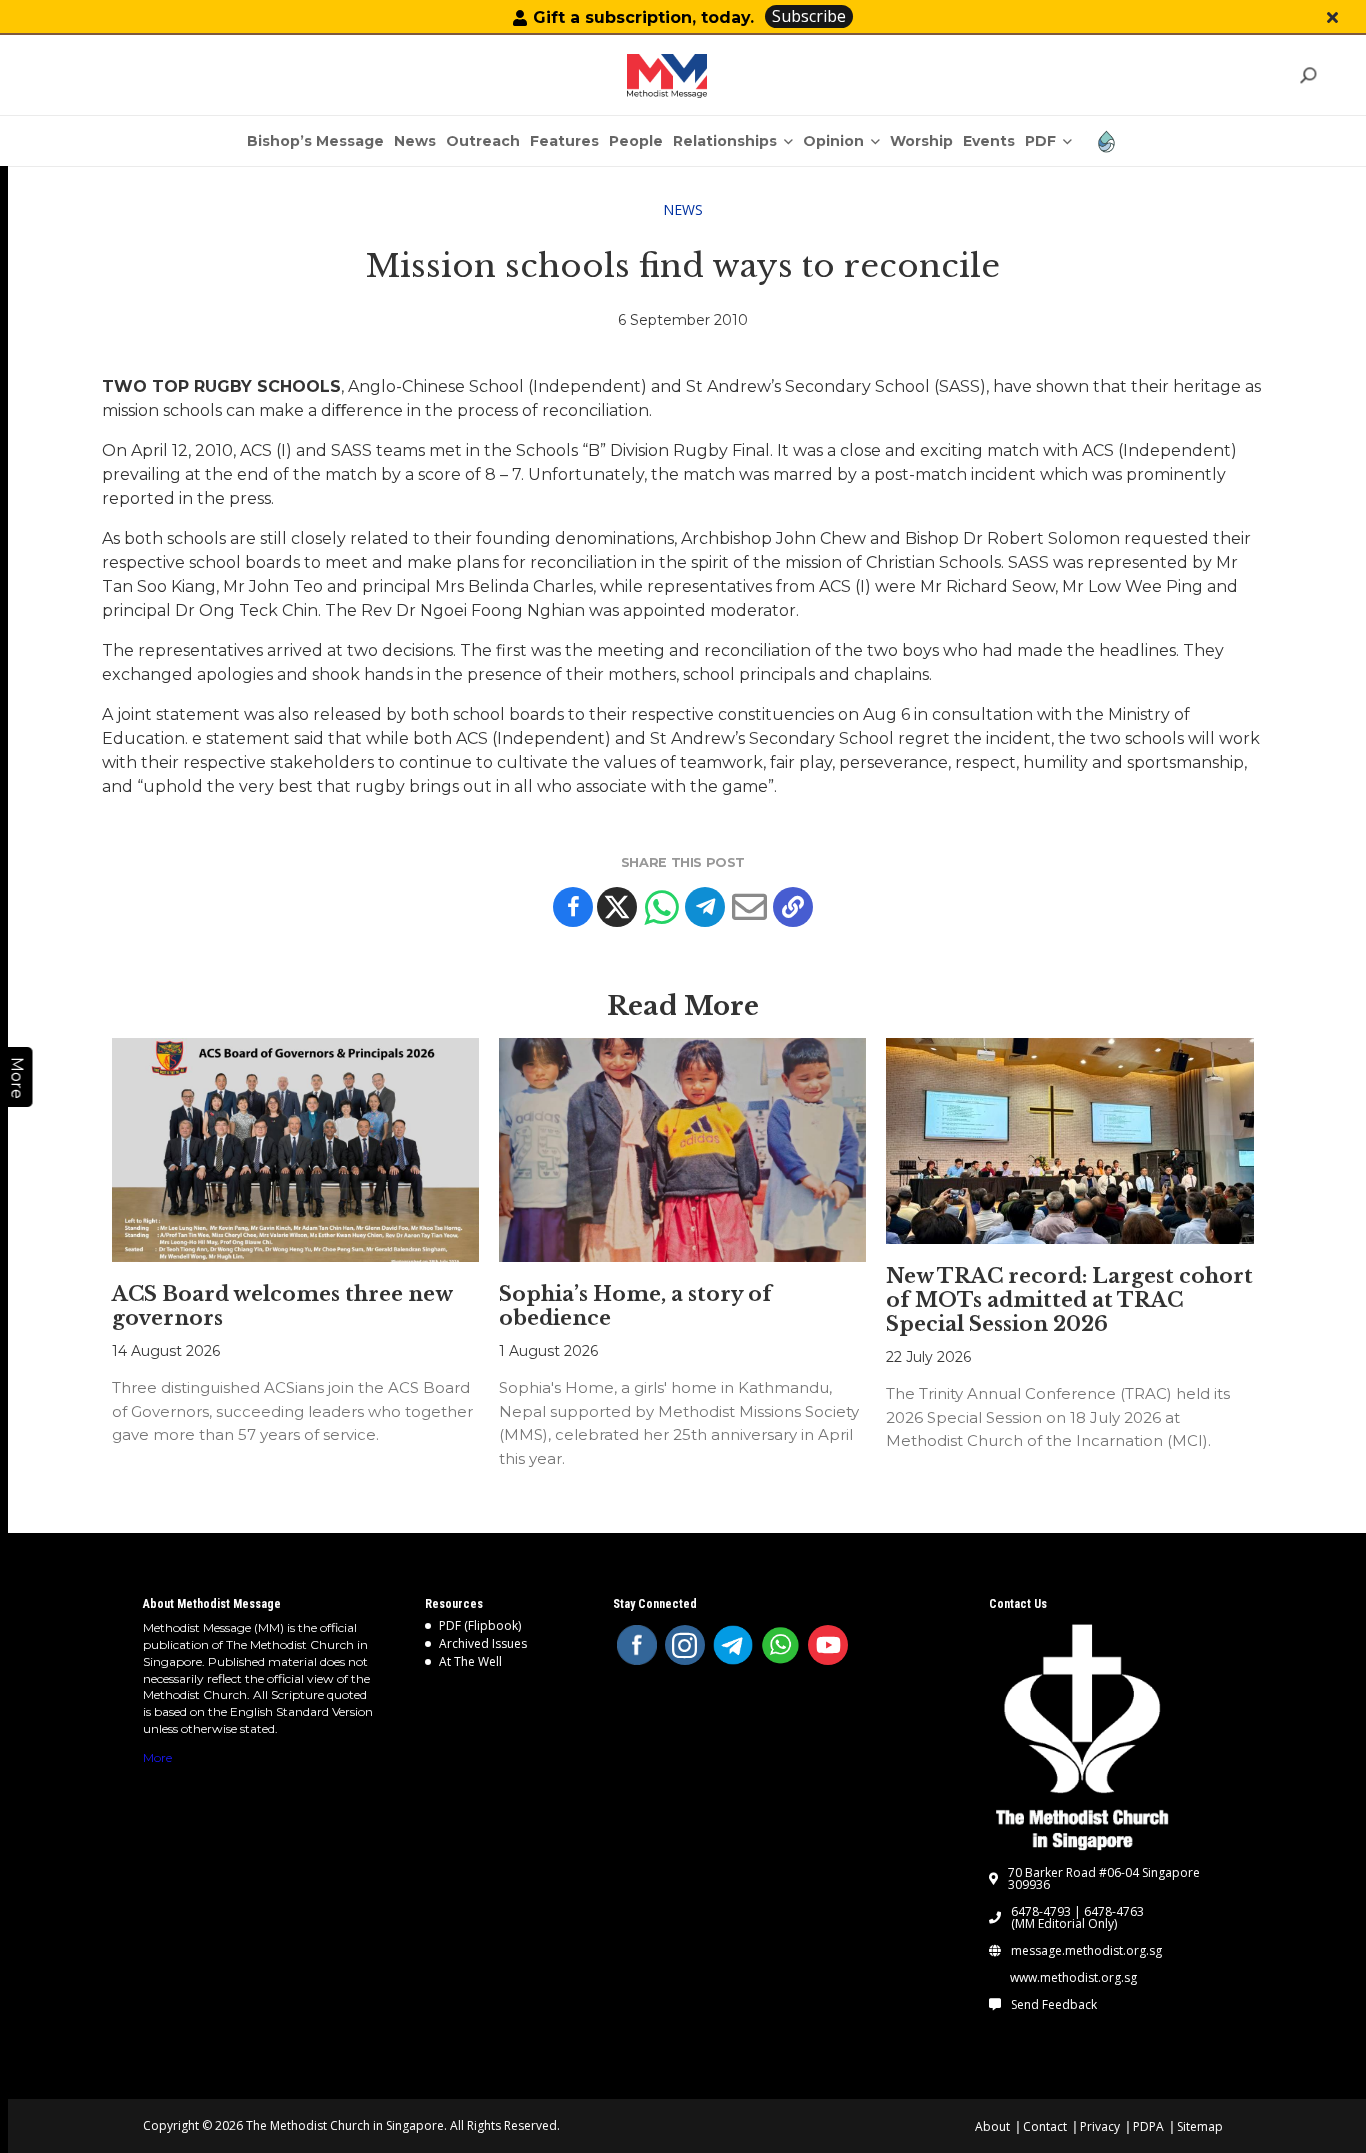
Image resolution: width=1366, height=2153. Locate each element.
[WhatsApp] (781, 1645)
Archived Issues (483, 1643)
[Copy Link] (793, 907)
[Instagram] (685, 1645)
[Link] (667, 76)
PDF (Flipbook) (480, 1625)
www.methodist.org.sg (1073, 1978)
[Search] (1307, 75)
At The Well (470, 1661)
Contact (1045, 2126)
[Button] (1332, 17)
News (683, 209)
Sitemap (1200, 2126)
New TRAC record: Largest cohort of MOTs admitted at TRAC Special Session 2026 (1069, 1300)
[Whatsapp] (661, 907)
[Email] (749, 907)
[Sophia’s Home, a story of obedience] (682, 1150)
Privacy (1100, 2126)
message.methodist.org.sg (1086, 1951)
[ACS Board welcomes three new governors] (295, 1150)
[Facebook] (573, 907)
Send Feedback (1054, 2005)
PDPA (1148, 2126)
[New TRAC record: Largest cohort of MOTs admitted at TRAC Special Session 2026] (1069, 1141)
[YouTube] (828, 1645)
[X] (617, 907)
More (157, 1757)
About (992, 2126)
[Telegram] (705, 907)
